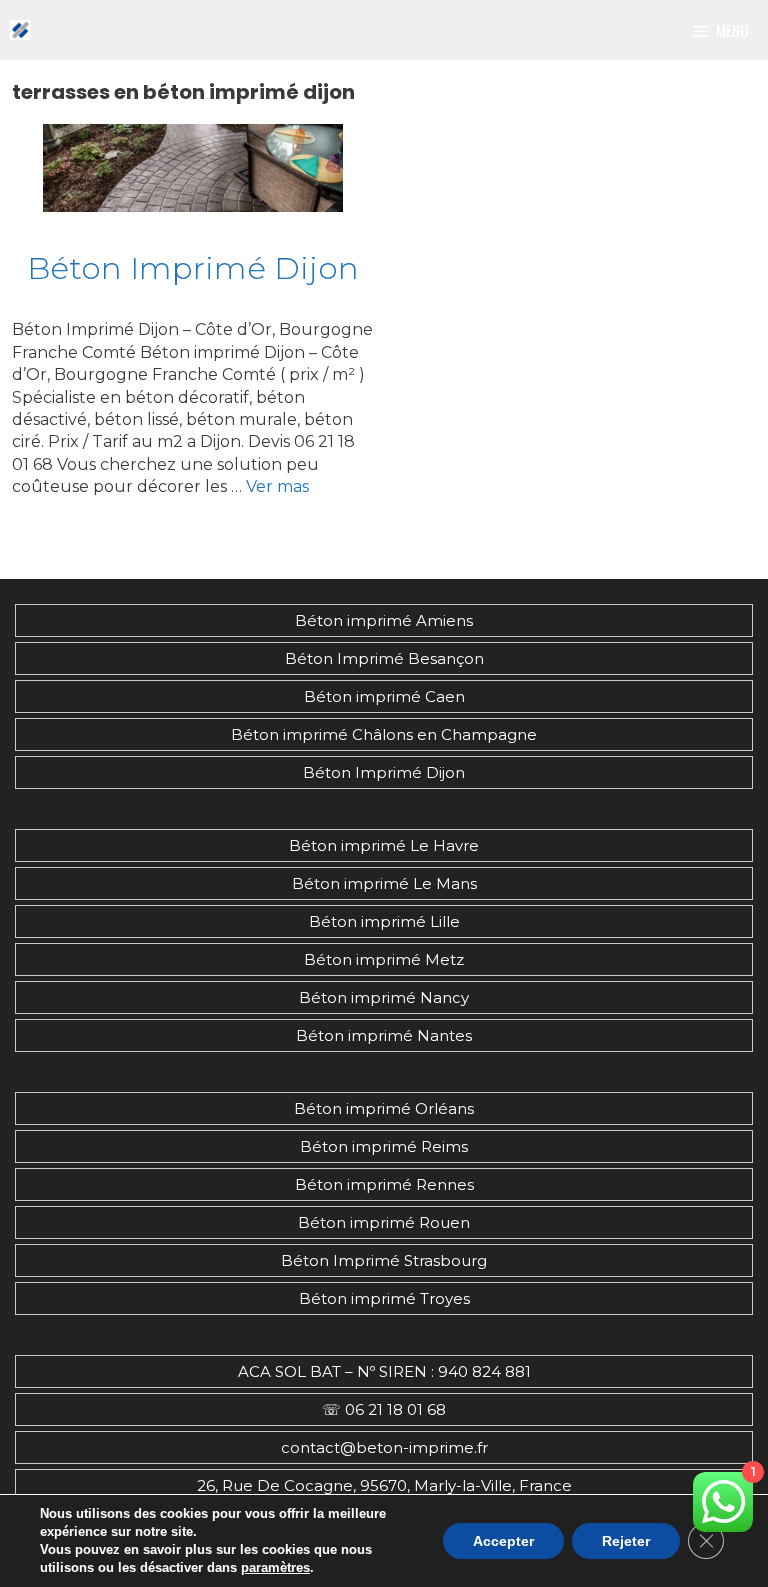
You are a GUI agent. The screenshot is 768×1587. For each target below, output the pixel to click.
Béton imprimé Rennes (384, 1184)
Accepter (503, 1541)
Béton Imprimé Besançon (384, 658)
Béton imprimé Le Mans (384, 883)
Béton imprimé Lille (384, 921)
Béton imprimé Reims (384, 1146)
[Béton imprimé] (20, 30)
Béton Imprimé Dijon (193, 268)
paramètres (275, 1567)
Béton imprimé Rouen (384, 1222)
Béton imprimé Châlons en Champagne (384, 734)
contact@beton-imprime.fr (384, 1447)
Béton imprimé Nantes (384, 1035)
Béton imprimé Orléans (384, 1108)
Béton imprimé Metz (384, 959)
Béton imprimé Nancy (384, 997)
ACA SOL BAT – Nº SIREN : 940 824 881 (384, 1371)
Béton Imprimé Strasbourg (384, 1260)
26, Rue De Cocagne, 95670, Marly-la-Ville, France (384, 1485)
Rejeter (626, 1541)
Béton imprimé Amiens (384, 620)
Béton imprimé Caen (384, 696)
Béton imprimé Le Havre (384, 845)
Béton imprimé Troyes (384, 1298)
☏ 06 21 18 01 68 (384, 1409)
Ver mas (277, 486)
